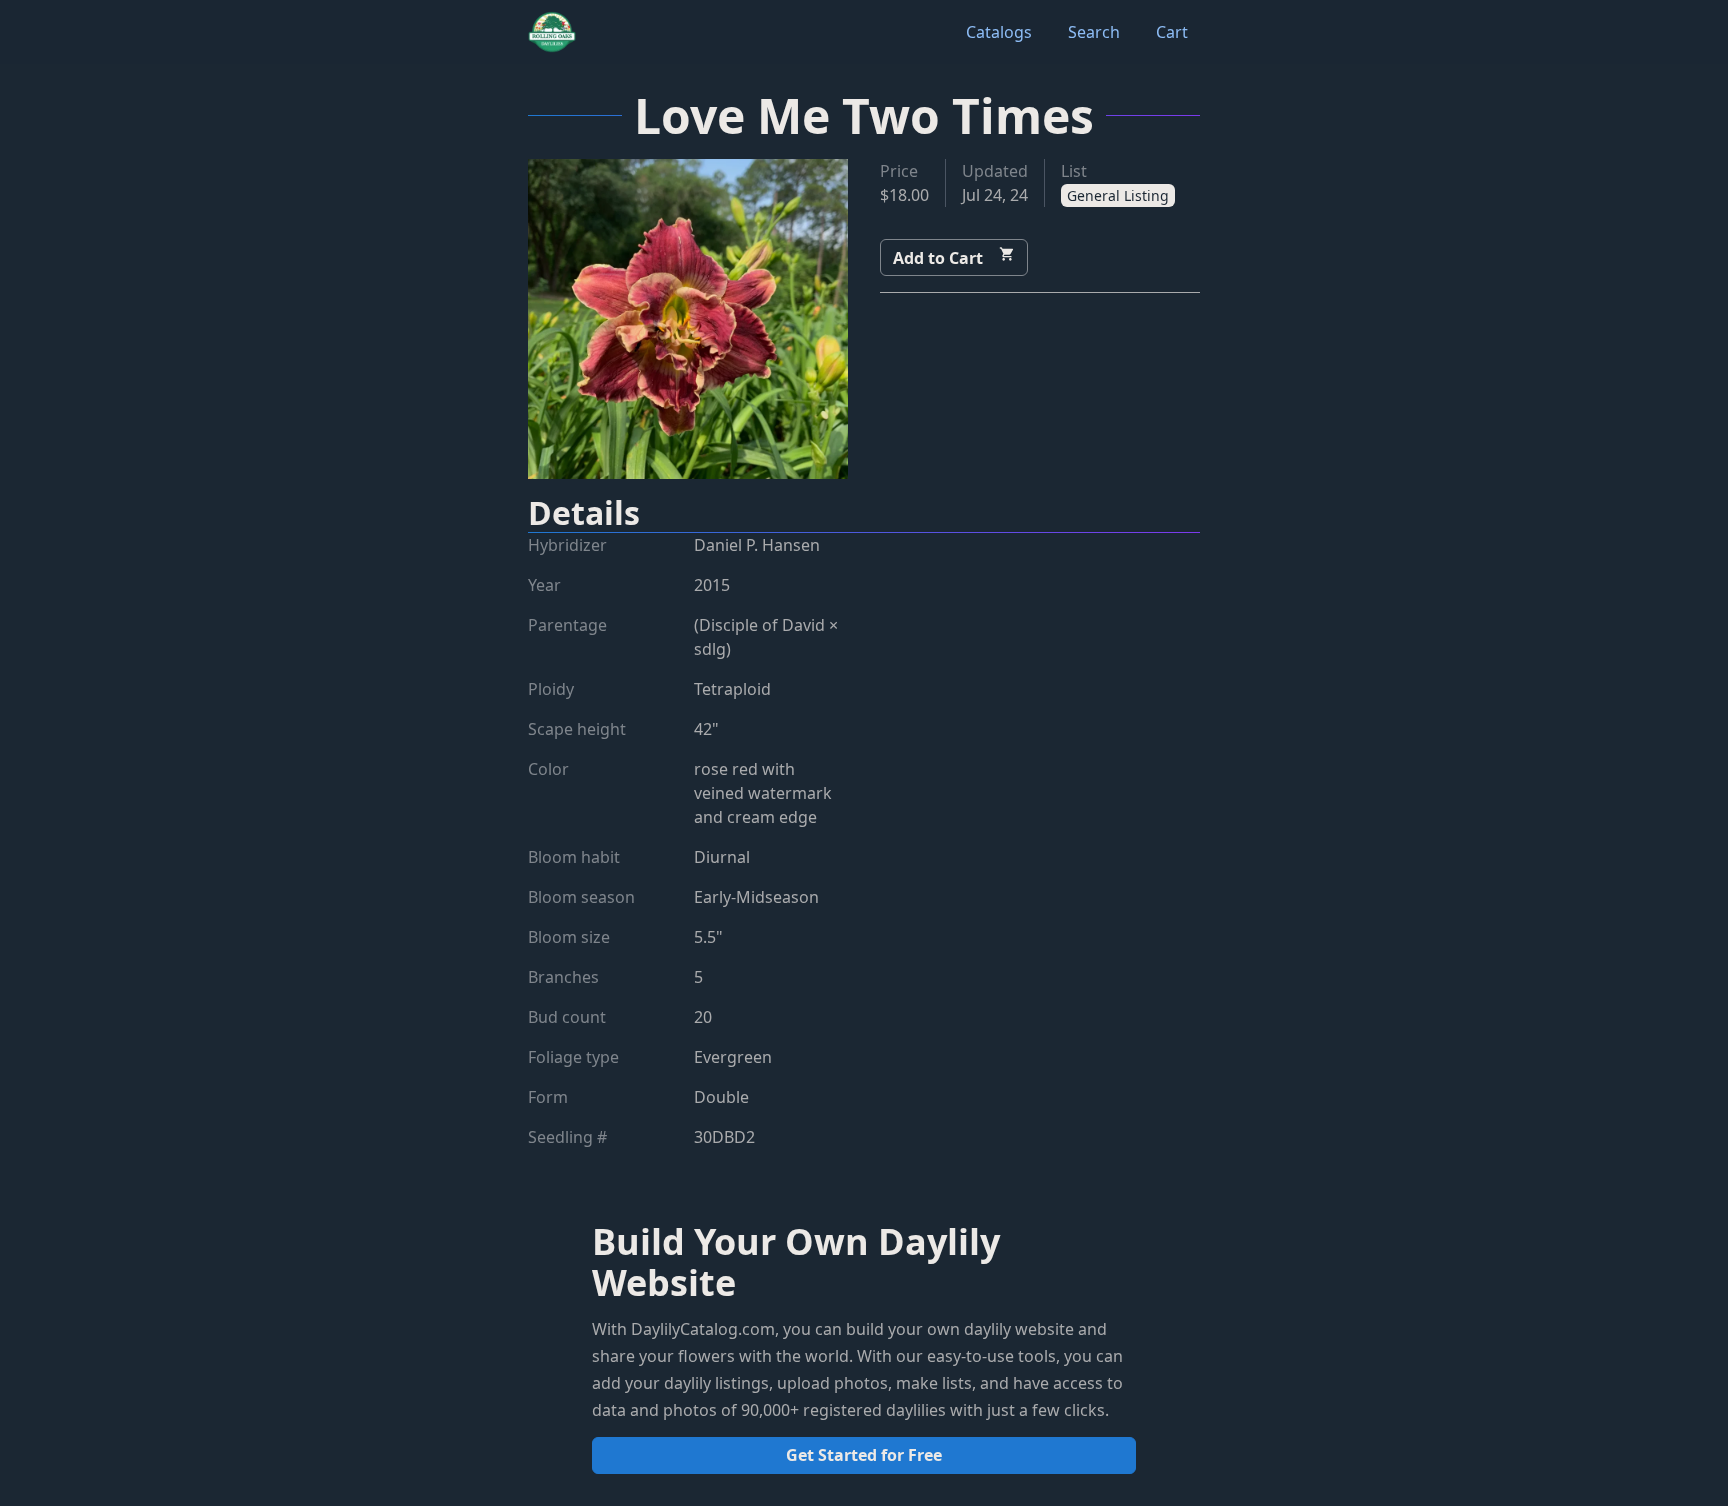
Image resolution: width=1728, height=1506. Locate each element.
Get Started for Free (864, 1455)
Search (1094, 32)
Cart (1172, 32)
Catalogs (999, 32)
